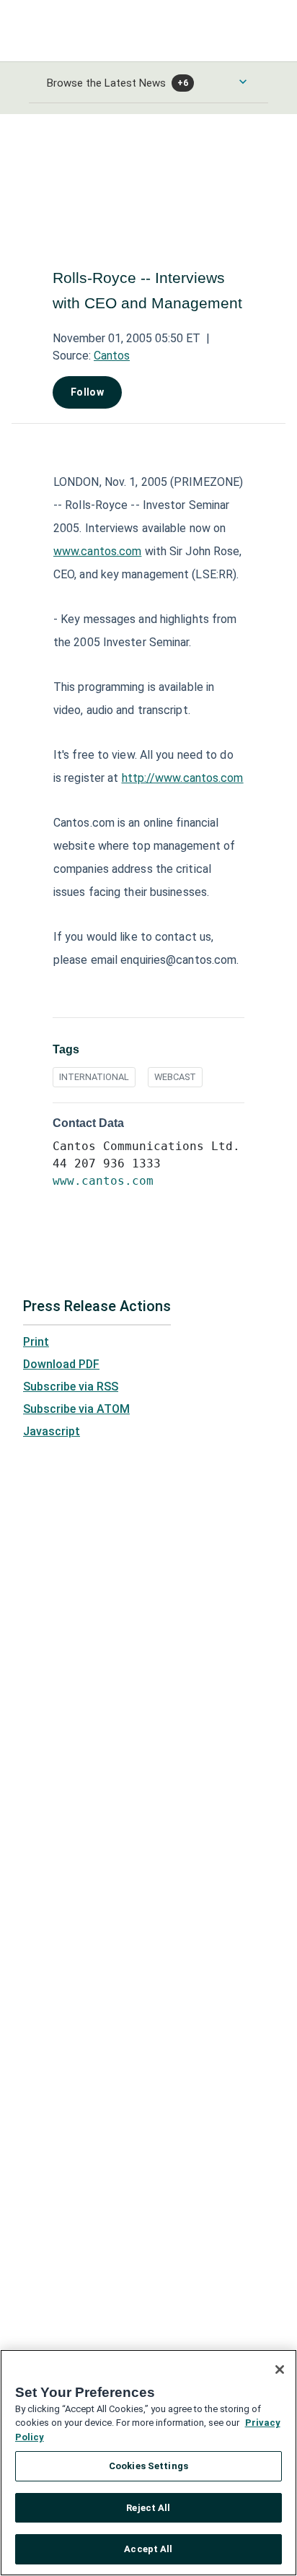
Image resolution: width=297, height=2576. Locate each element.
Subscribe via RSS (71, 1387)
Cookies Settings (148, 2466)
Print (36, 1342)
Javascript (52, 1431)
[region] (148, 2463)
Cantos (112, 356)
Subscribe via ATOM (76, 1409)
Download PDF (61, 1364)
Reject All (148, 2508)
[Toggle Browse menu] (243, 82)
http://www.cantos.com (183, 778)
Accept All (148, 2549)
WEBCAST (175, 1077)
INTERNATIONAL (94, 1077)
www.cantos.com (97, 551)
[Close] (280, 2370)
